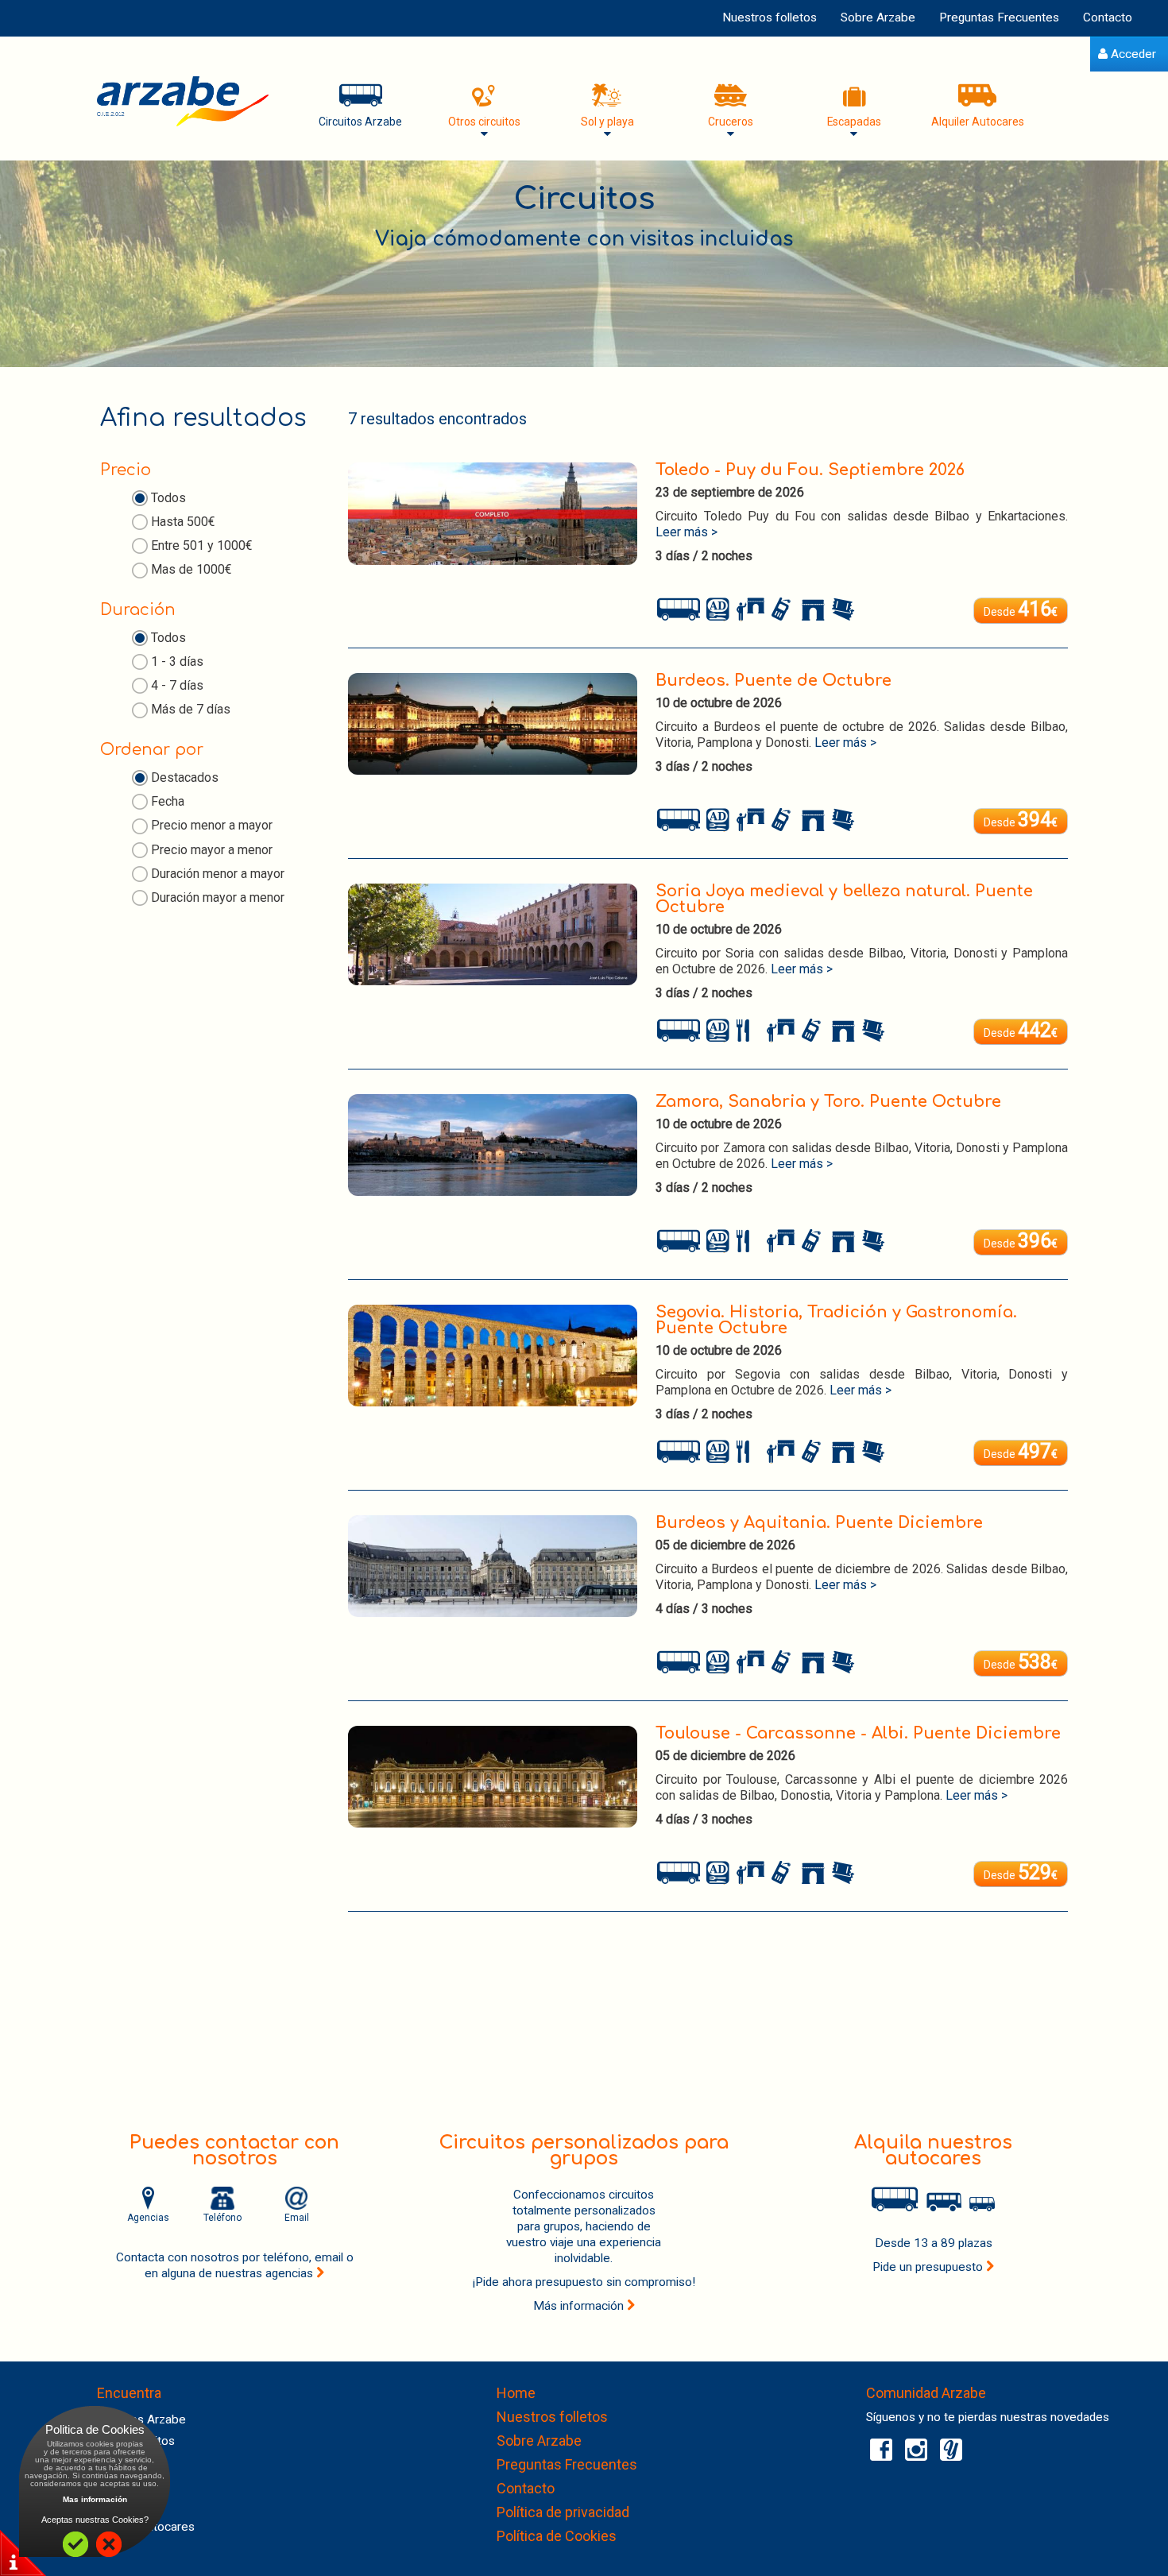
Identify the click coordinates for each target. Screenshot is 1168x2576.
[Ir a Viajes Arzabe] (183, 101)
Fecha (168, 801)
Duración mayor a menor (218, 897)
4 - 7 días (177, 685)
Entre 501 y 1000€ (202, 545)
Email (297, 2218)
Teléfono (222, 2218)
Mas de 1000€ (191, 569)
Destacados (185, 777)
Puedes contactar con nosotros (234, 2151)
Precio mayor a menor (212, 850)
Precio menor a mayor (212, 825)
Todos (168, 498)
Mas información (95, 2499)
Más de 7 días (191, 709)
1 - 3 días (177, 661)
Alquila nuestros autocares (933, 2151)
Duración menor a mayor (218, 874)
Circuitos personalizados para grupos (584, 2151)
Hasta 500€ (183, 522)
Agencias (148, 2218)
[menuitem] (1127, 54)
